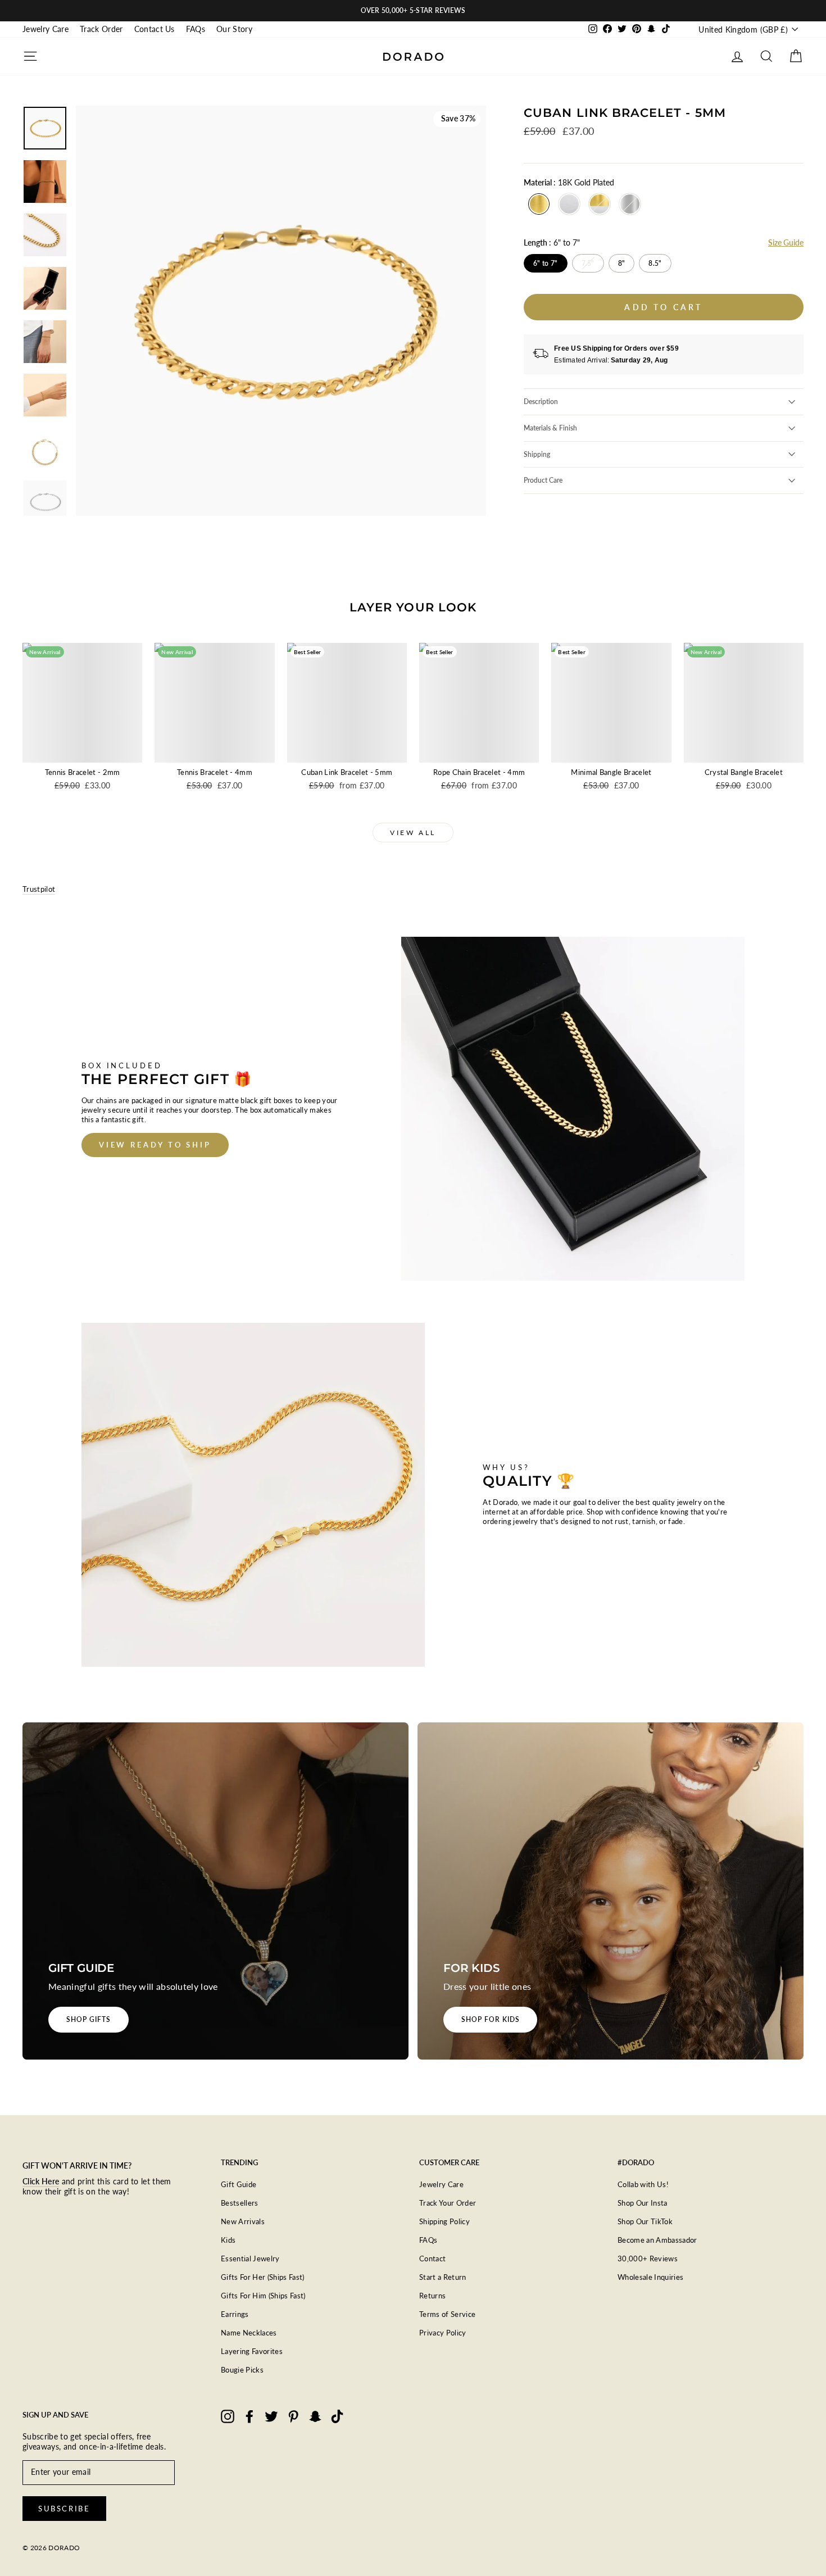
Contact (432, 2258)
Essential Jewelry (250, 2258)
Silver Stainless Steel (569, 204)
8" (622, 263)
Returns (432, 2296)
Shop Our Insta (643, 2203)
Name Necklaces (249, 2333)
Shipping (537, 454)
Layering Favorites (252, 2351)
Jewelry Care (46, 29)
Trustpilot (39, 889)
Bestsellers (240, 2203)
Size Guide (786, 242)
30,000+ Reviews (648, 2258)
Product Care (543, 480)
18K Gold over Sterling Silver (600, 204)
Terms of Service (447, 2314)
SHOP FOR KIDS (490, 2019)
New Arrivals (243, 2221)
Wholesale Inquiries (650, 2277)
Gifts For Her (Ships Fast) (263, 2277)
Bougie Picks (242, 2370)
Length (552, 242)
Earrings (235, 2314)
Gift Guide (239, 2184)
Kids (228, 2240)
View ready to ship (155, 1145)
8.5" (655, 263)
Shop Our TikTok (645, 2221)
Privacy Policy (443, 2333)
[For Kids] (611, 1891)
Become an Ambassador (657, 2240)
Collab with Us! (643, 2184)
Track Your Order (448, 2203)
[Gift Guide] (215, 1891)
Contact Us (155, 29)
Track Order (101, 29)
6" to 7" (545, 263)
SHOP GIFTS (88, 2019)
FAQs (196, 29)
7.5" (588, 263)
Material (569, 182)
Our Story (234, 29)
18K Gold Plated (539, 204)
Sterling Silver (630, 204)
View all (413, 833)
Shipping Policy (444, 2221)
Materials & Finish (550, 428)
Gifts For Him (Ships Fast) (263, 2296)
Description (541, 402)
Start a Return (443, 2277)
